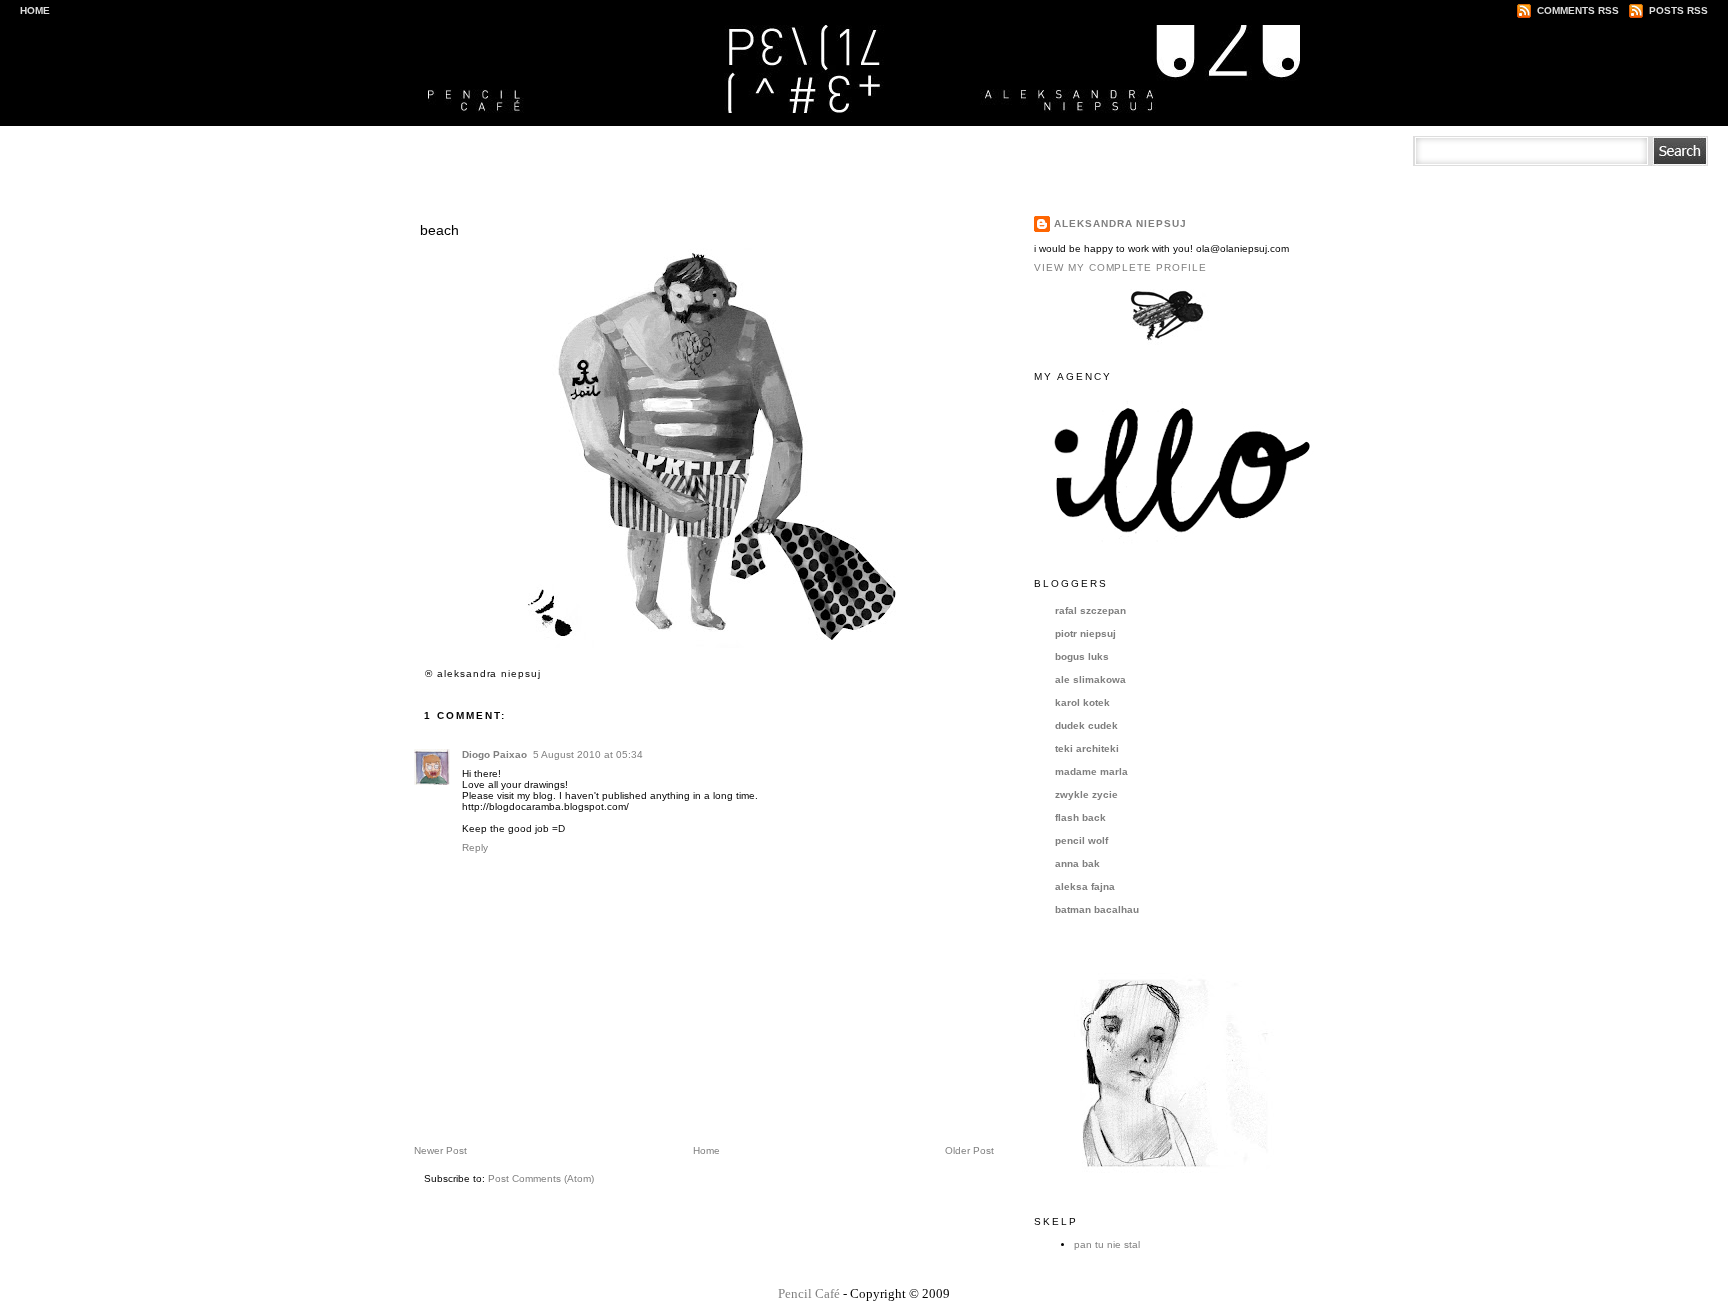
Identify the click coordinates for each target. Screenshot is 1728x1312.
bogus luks (1082, 656)
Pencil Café (809, 1293)
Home (35, 10)
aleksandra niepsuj (1120, 223)
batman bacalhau (1097, 909)
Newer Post (440, 1150)
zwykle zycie (1086, 794)
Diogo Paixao (494, 754)
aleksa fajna (1085, 886)
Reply (475, 847)
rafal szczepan (1090, 610)
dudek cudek (1086, 725)
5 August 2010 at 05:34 (588, 754)
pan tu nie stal (1107, 1244)
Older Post (969, 1150)
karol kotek (1082, 702)
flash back (1080, 817)
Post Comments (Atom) (541, 1178)
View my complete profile (1120, 267)
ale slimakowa (1090, 679)
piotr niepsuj (1085, 633)
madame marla (1091, 771)
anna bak (1077, 863)
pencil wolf (1081, 840)
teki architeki (1087, 748)
